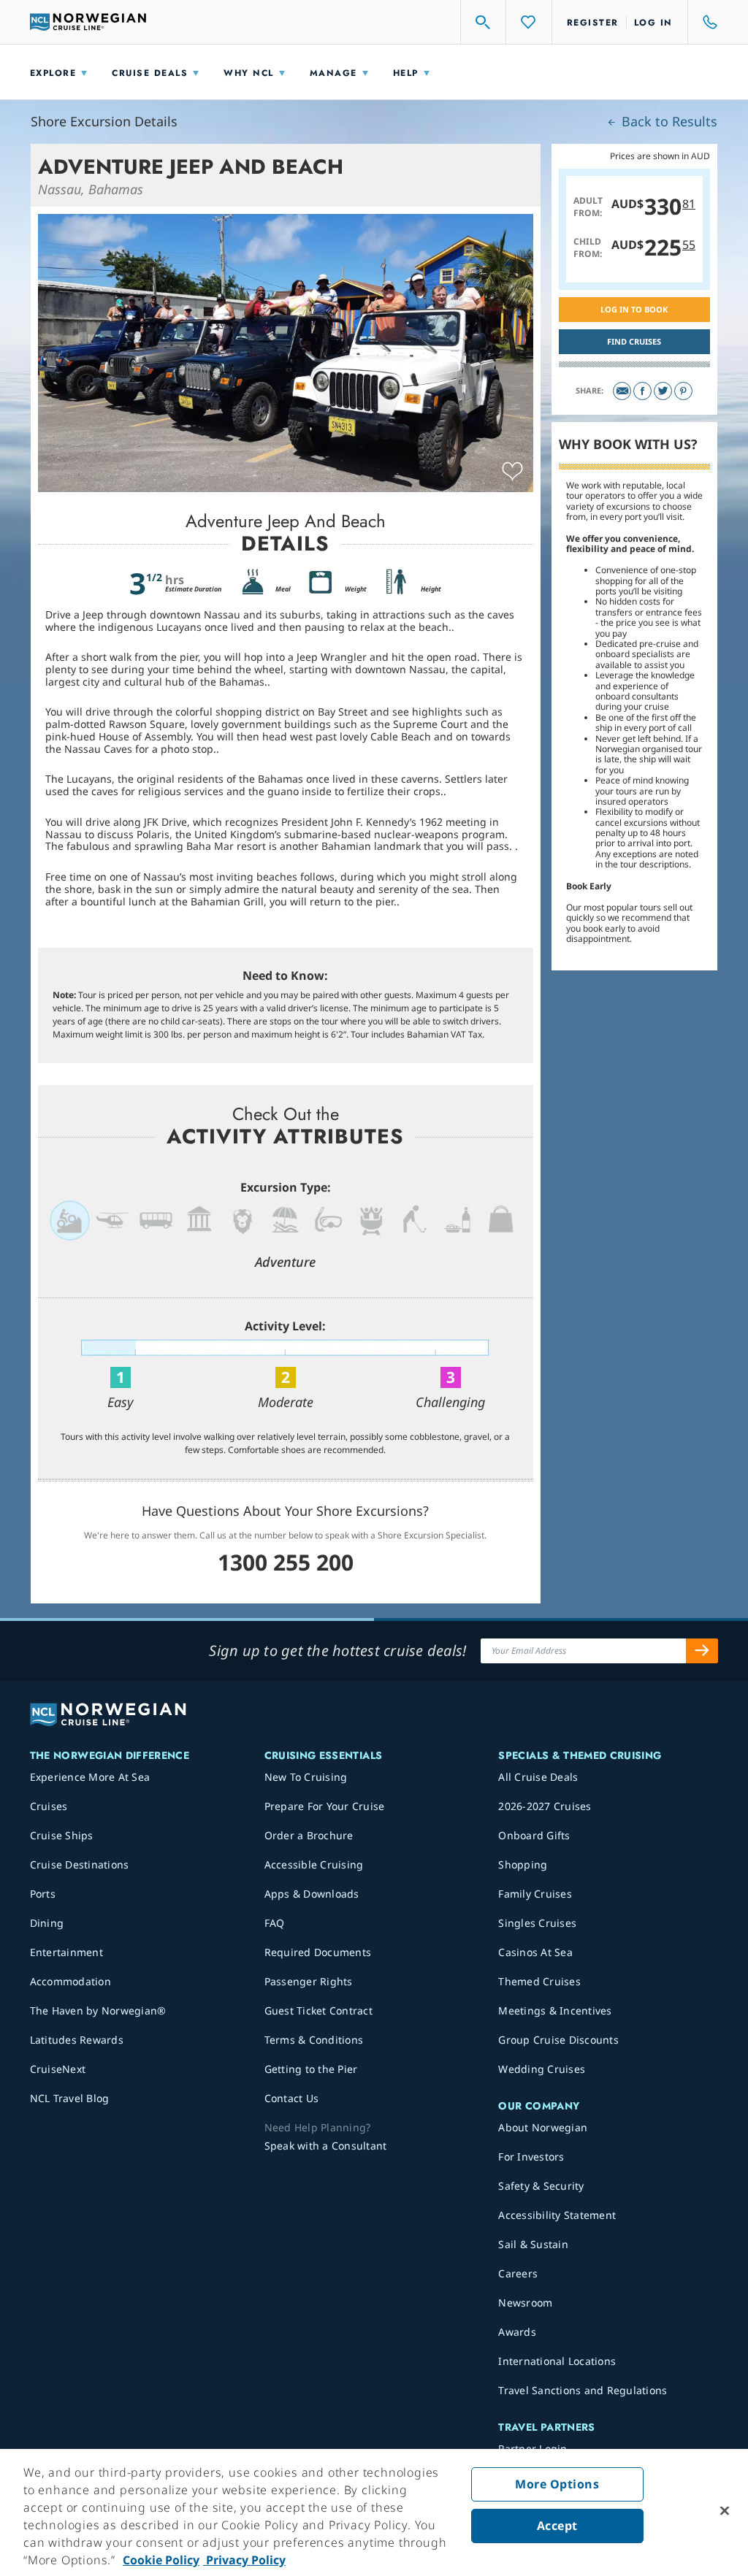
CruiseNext (58, 2069)
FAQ (275, 1923)
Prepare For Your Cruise (325, 1806)
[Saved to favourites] (512, 472)
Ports (43, 1894)
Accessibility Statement (557, 2215)
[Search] (484, 22)
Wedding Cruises (542, 2069)
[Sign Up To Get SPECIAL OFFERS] (702, 1651)
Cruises (49, 1806)
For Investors (531, 2157)
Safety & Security (541, 2186)
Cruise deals (150, 73)
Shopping (523, 1864)
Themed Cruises (539, 1981)
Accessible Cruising (314, 1864)
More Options (557, 2484)
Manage (333, 73)
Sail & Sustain (533, 2244)
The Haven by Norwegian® (98, 2010)
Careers (518, 2273)
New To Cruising (306, 1777)
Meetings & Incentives (555, 2010)
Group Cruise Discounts (558, 2040)
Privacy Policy (244, 2560)
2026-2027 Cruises (545, 1806)
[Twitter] (663, 391)
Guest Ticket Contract (318, 2010)
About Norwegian (543, 2127)
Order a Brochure (309, 1835)
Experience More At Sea (90, 1777)
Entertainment (66, 1952)
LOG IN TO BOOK (634, 309)
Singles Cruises (537, 1923)
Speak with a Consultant (326, 2146)
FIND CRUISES (634, 341)
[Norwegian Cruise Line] (88, 22)
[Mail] (622, 391)
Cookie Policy (161, 2560)
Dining (47, 1923)
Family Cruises (535, 1894)
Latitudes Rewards (77, 2040)
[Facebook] (642, 391)
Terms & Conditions (314, 2040)
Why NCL (249, 73)
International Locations (557, 2361)
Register (593, 23)
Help (406, 73)
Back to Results (668, 121)
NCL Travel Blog (70, 2098)
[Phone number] (703, 22)
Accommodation (70, 1981)
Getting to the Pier (311, 2069)
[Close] (725, 2511)
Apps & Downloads (312, 1894)
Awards (517, 2332)
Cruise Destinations (80, 1864)
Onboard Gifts (534, 1835)
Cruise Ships (62, 1835)
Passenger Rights (309, 1981)
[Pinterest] (683, 391)
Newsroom (525, 2303)
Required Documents (318, 1952)
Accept (557, 2526)
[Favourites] (529, 22)
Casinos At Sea (535, 1952)
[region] (374, 2512)
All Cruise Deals (538, 1777)
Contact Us (292, 2098)
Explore (53, 73)
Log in (653, 23)
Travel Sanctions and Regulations (583, 2390)
